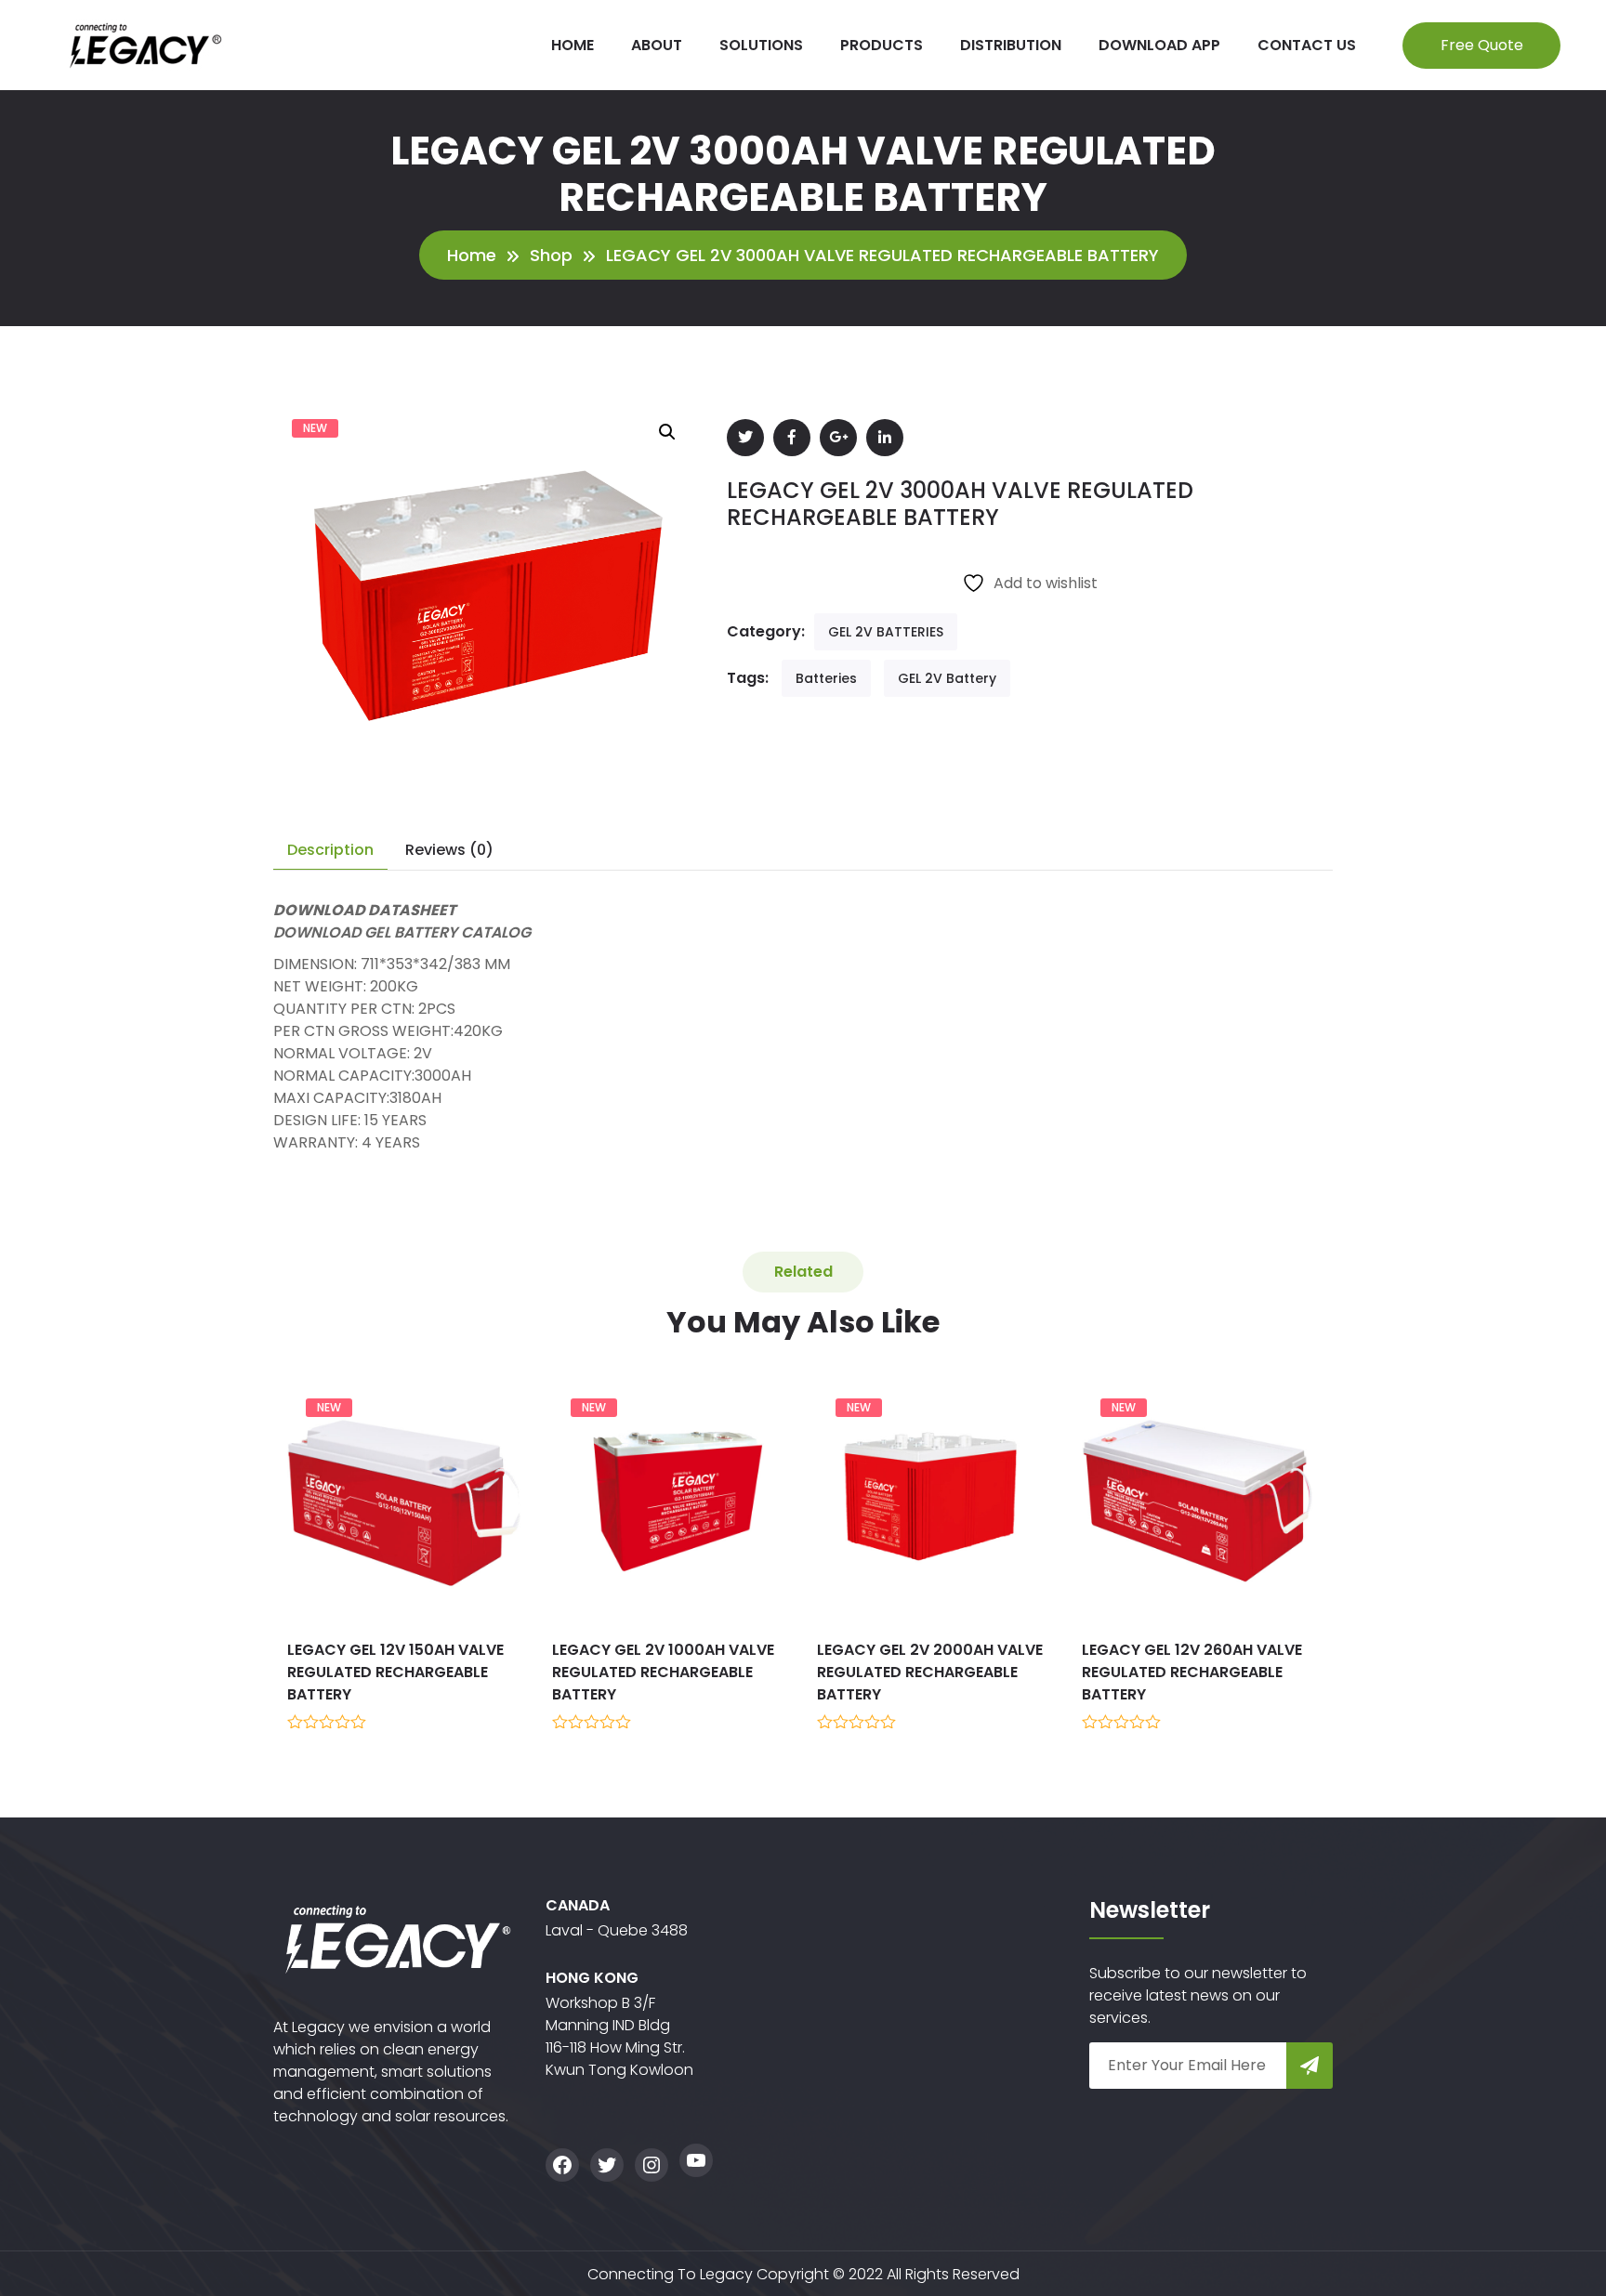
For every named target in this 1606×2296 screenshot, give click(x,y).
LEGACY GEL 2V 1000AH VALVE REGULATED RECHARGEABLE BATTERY (663, 1672)
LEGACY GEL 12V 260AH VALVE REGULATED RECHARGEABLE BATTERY (1192, 1672)
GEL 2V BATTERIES (886, 632)
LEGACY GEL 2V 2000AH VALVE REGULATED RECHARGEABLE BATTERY (930, 1672)
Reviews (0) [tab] (449, 850)
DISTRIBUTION (1011, 45)
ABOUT (657, 45)
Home (472, 255)
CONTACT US (1307, 45)
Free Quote (1482, 45)
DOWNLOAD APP (1159, 45)
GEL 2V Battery (947, 678)
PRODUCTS (882, 45)
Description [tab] (330, 850)
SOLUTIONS (761, 45)
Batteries (826, 678)
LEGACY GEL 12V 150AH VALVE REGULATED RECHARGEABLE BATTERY (395, 1672)
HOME (573, 45)
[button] (667, 432)
